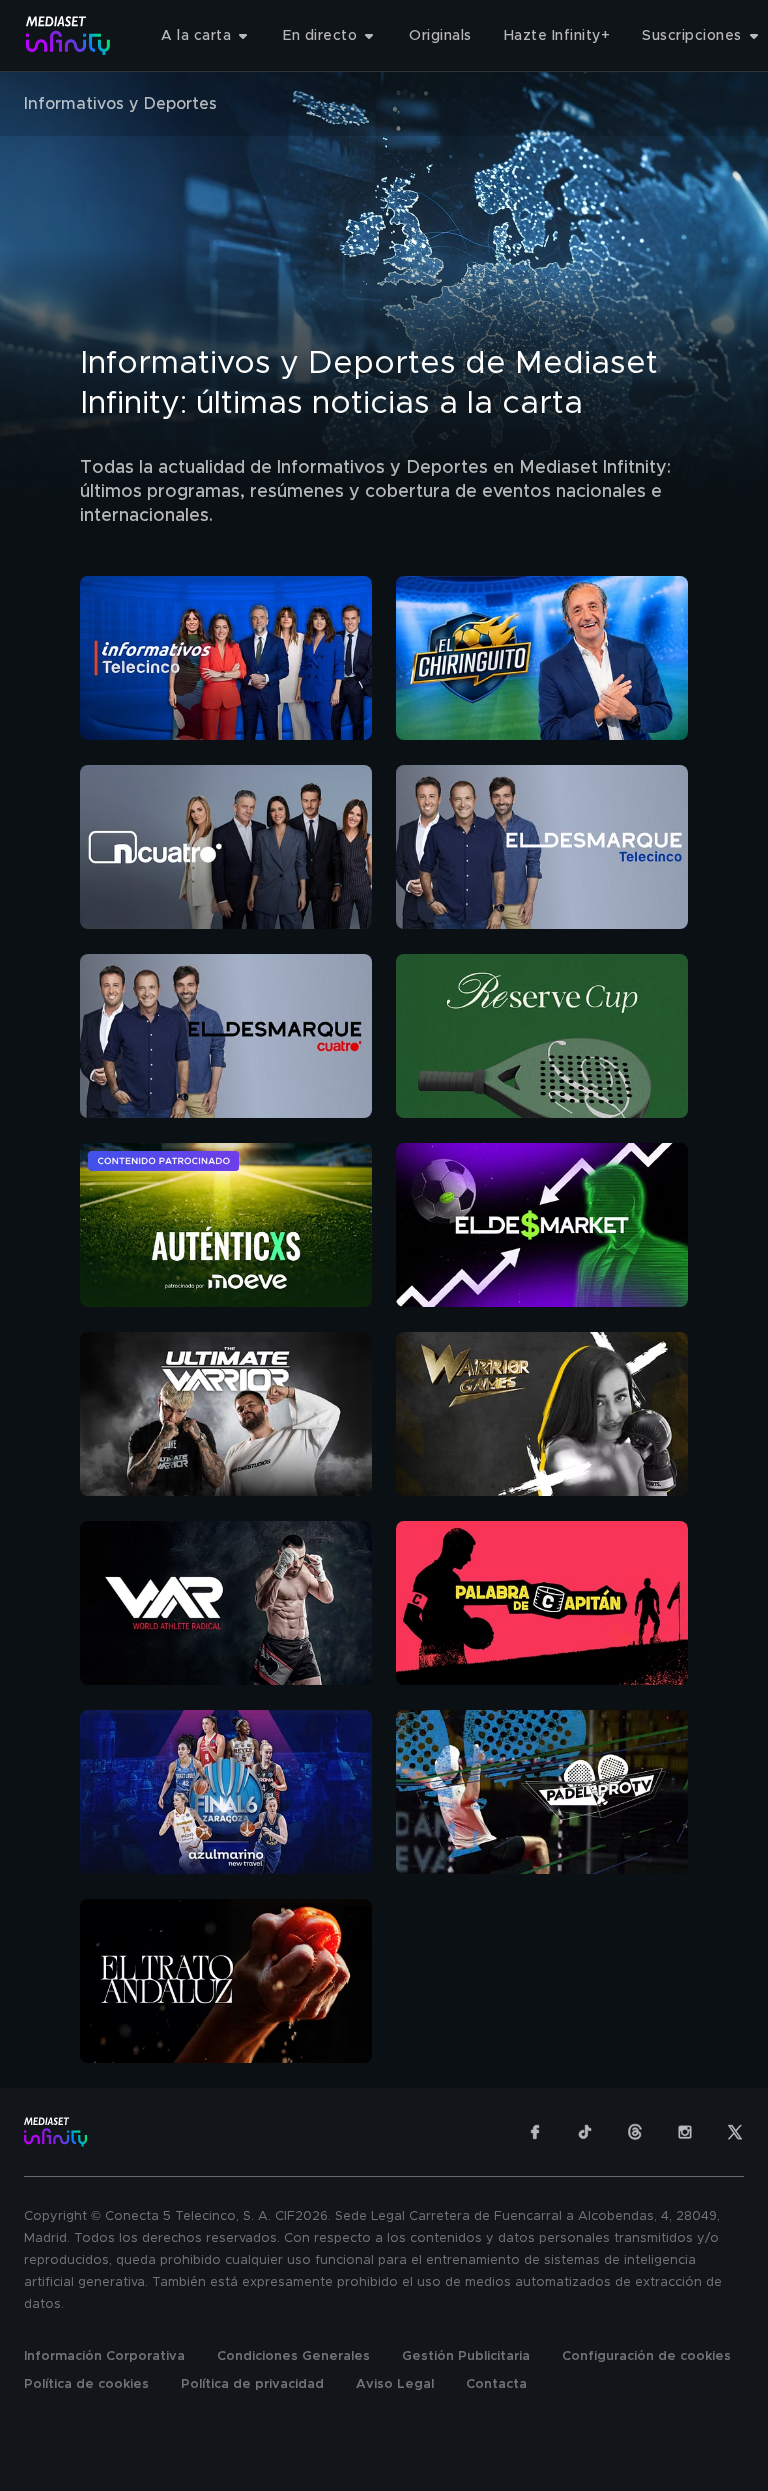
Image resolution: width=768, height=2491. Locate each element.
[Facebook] (535, 2132)
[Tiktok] (585, 2132)
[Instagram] (685, 2132)
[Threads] (635, 2132)
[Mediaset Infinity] (68, 35)
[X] (735, 2132)
